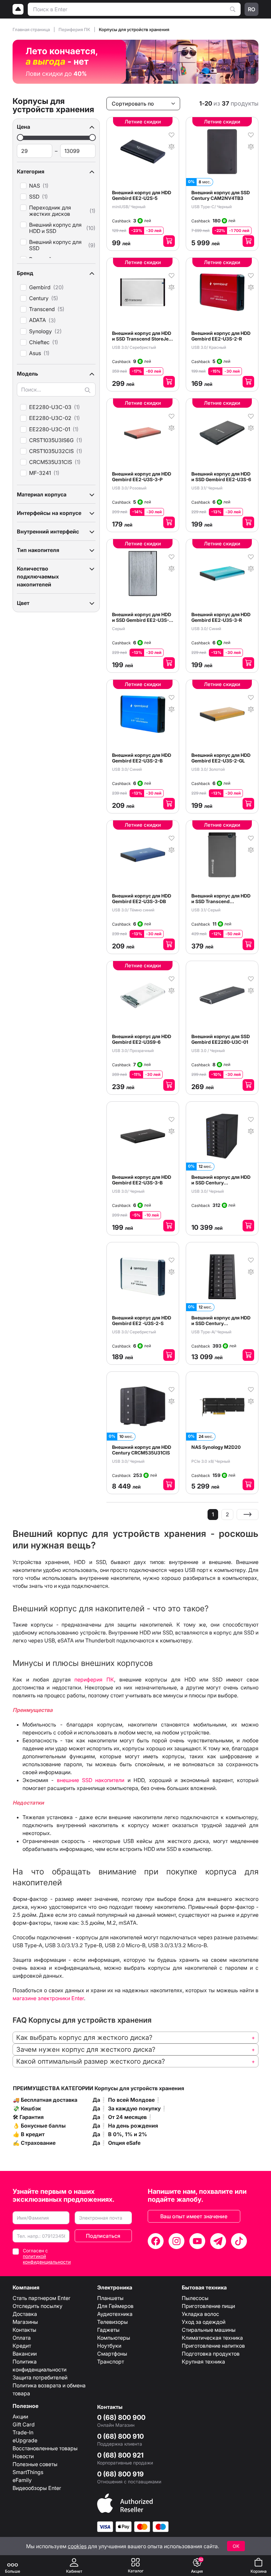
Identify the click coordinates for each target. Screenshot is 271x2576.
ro (252, 9)
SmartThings (28, 2472)
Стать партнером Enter (41, 2298)
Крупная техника (203, 2362)
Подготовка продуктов (211, 2354)
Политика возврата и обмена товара (49, 2389)
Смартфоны (112, 2354)
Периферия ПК (75, 29)
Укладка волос (200, 2314)
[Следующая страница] (248, 1515)
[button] (56, 127)
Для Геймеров (115, 2306)
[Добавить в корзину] (169, 241)
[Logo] (18, 9)
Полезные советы (35, 2464)
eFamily (22, 2480)
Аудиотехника (115, 2314)
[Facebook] (156, 2241)
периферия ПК (94, 1679)
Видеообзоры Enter (37, 2488)
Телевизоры (113, 2322)
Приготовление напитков (213, 2346)
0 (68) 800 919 (120, 2474)
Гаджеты (108, 2330)
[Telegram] (218, 2241)
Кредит (22, 2346)
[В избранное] (172, 134)
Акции (20, 2416)
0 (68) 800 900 (121, 2417)
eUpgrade (25, 2440)
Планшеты (110, 2298)
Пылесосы (195, 2298)
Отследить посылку (38, 2306)
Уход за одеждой (204, 2322)
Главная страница (32, 29)
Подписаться (103, 2236)
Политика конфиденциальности (39, 2366)
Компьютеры (114, 2338)
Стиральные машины (209, 2330)
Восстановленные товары (45, 2448)
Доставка (25, 2314)
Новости (23, 2456)
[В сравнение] (172, 146)
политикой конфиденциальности (47, 2259)
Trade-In (23, 2432)
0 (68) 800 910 (120, 2436)
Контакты (24, 2330)
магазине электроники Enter (48, 1998)
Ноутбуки (109, 2346)
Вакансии (25, 2354)
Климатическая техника (212, 2338)
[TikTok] (239, 2241)
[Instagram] (176, 2241)
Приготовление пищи (208, 2306)
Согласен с (47, 2256)
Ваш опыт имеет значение (194, 2216)
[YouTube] (197, 2241)
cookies (77, 2546)
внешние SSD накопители (91, 1780)
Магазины (25, 2322)
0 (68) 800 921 (120, 2455)
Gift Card (24, 2424)
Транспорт (111, 2362)
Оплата (22, 2338)
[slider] (20, 138)
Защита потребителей (40, 2377)
